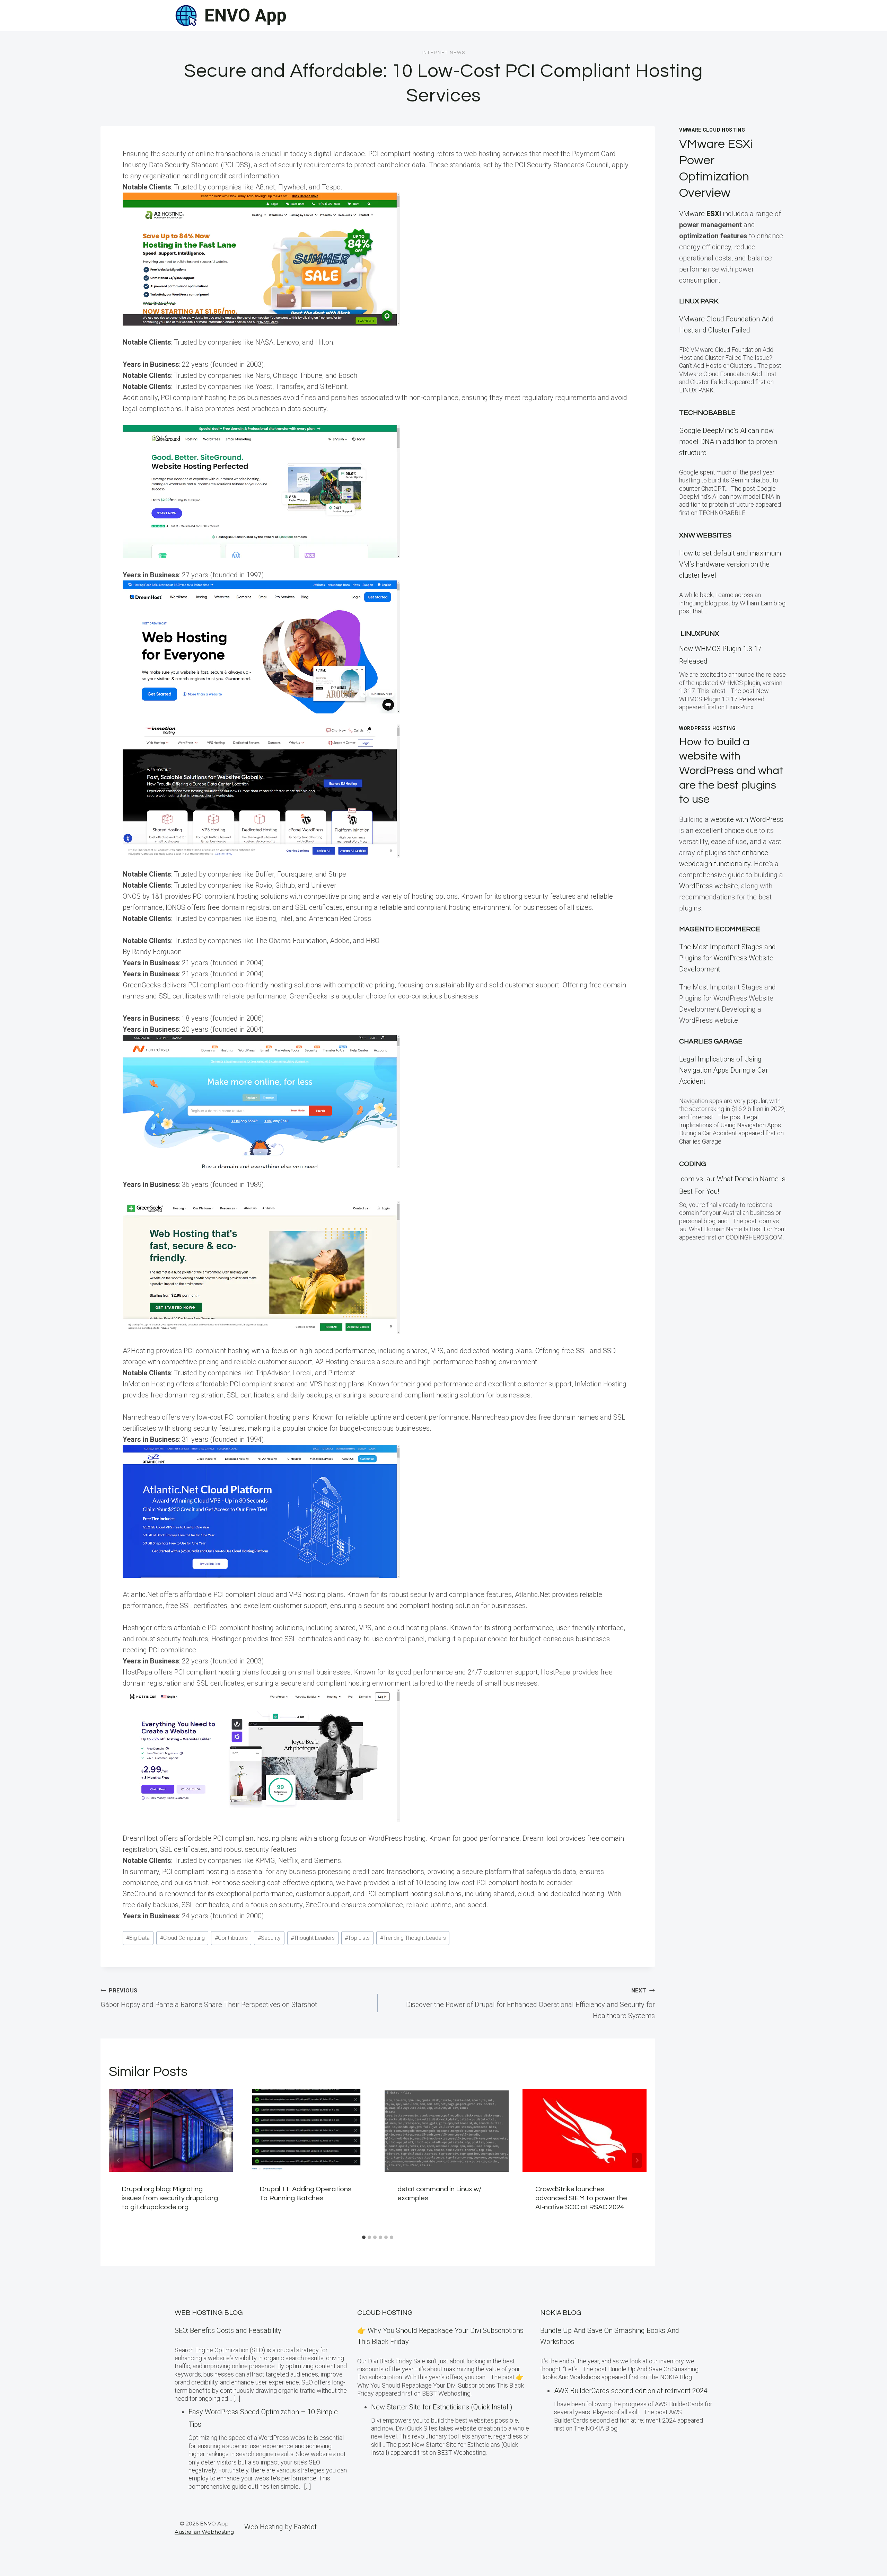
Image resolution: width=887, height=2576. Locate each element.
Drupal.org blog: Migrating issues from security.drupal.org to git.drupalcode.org (170, 2198)
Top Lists (357, 1938)
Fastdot (305, 2527)
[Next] (637, 2160)
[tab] (364, 2237)
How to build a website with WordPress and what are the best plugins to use (731, 771)
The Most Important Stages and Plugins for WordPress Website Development (727, 958)
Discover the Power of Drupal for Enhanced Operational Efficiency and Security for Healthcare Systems (530, 2004)
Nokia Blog (561, 2313)
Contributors (231, 1938)
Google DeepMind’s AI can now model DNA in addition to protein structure (728, 442)
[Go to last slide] (118, 2160)
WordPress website (709, 886)
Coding (693, 1164)
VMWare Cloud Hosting (712, 130)
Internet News (443, 53)
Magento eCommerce (720, 929)
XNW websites (705, 535)
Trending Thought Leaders (413, 1938)
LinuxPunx (700, 634)
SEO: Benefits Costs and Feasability (228, 2330)
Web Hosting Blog (209, 2313)
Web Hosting (264, 2527)
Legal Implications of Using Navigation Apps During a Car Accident (724, 1070)
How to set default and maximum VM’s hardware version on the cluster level (730, 564)
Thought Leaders (313, 1938)
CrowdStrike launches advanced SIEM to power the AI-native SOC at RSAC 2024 (581, 2198)
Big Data (138, 1938)
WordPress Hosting (708, 728)
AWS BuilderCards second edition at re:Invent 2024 (631, 2391)
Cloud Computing (182, 1938)
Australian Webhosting (204, 2532)
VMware (700, 214)
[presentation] (171, 2130)
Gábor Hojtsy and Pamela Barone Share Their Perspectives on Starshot (209, 1998)
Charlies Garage (711, 1041)
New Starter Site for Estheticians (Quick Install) (442, 2407)
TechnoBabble (707, 413)
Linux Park (699, 301)
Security (269, 1938)
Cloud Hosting (385, 2313)
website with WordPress (747, 819)
